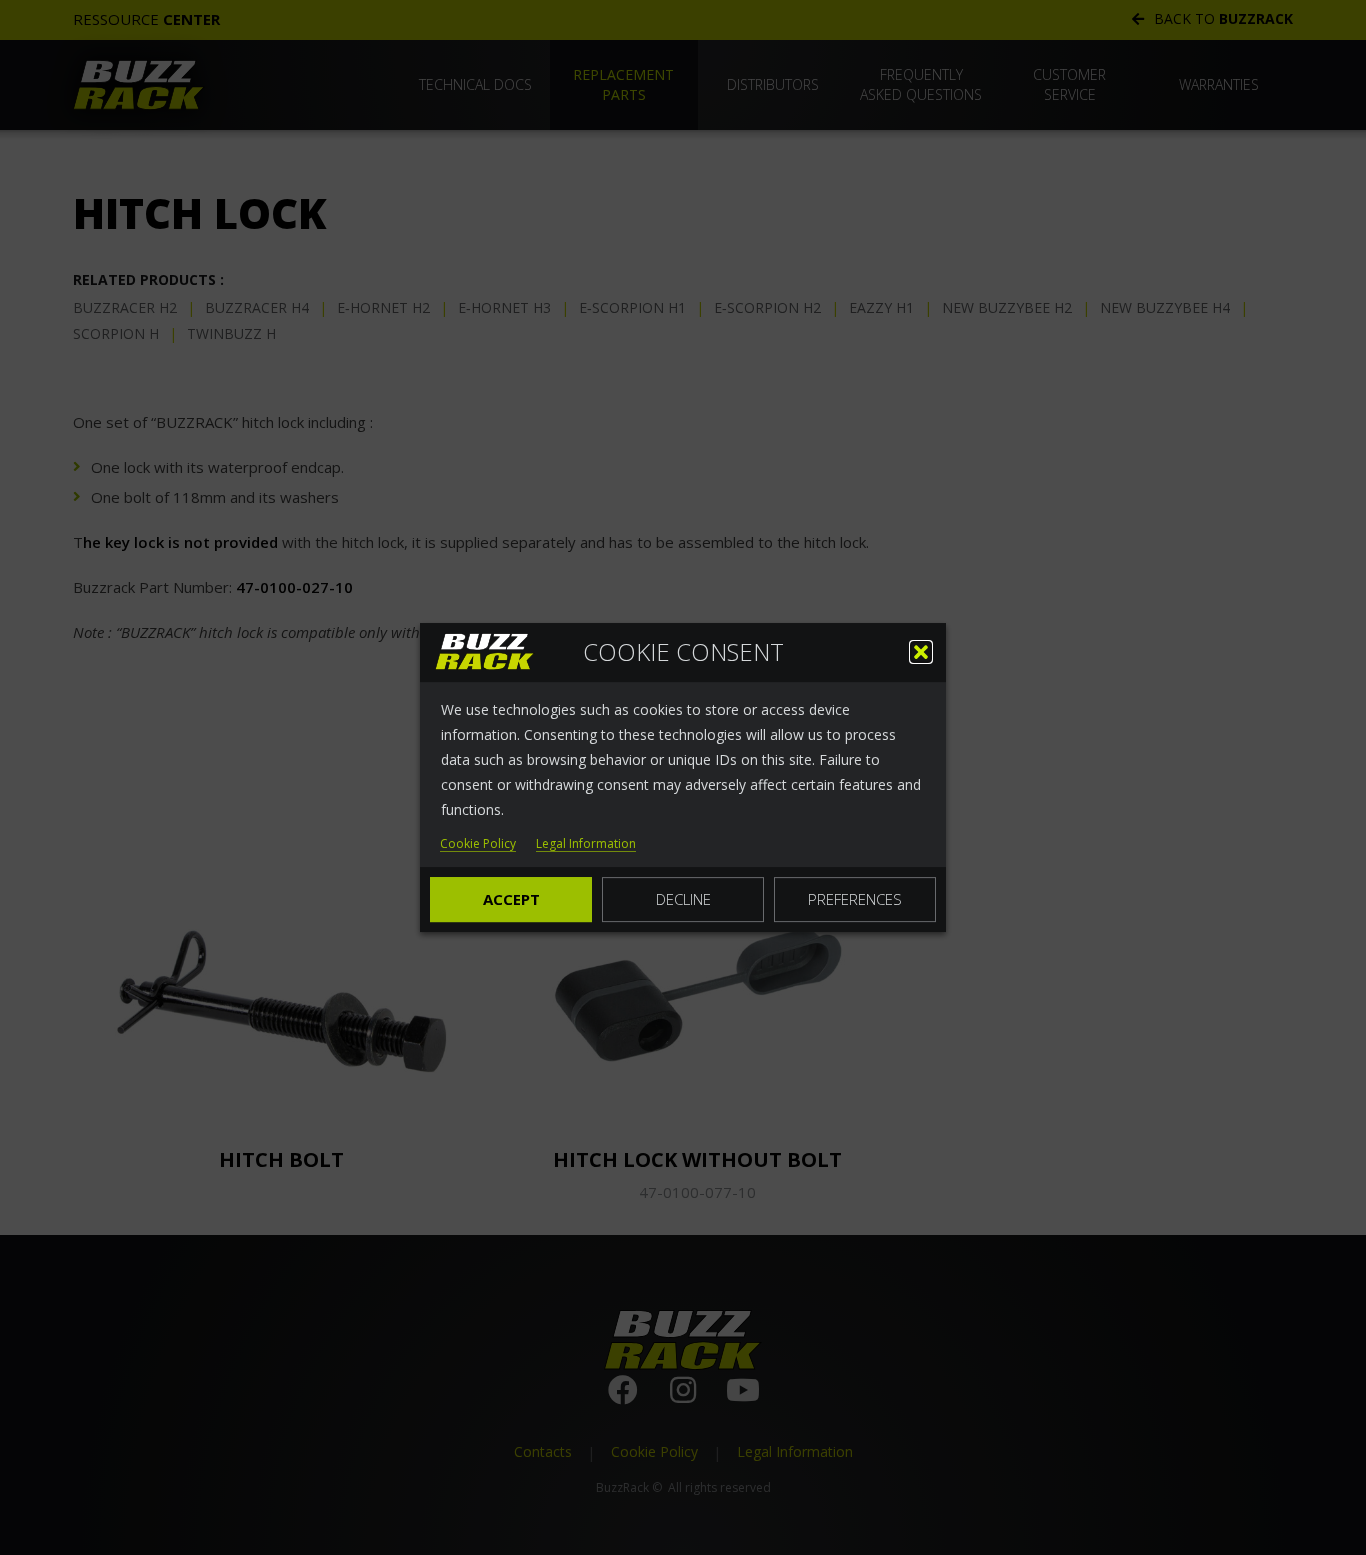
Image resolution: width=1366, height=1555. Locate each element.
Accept (511, 899)
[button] (921, 652)
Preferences (855, 899)
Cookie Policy (478, 844)
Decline (683, 899)
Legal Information (586, 844)
